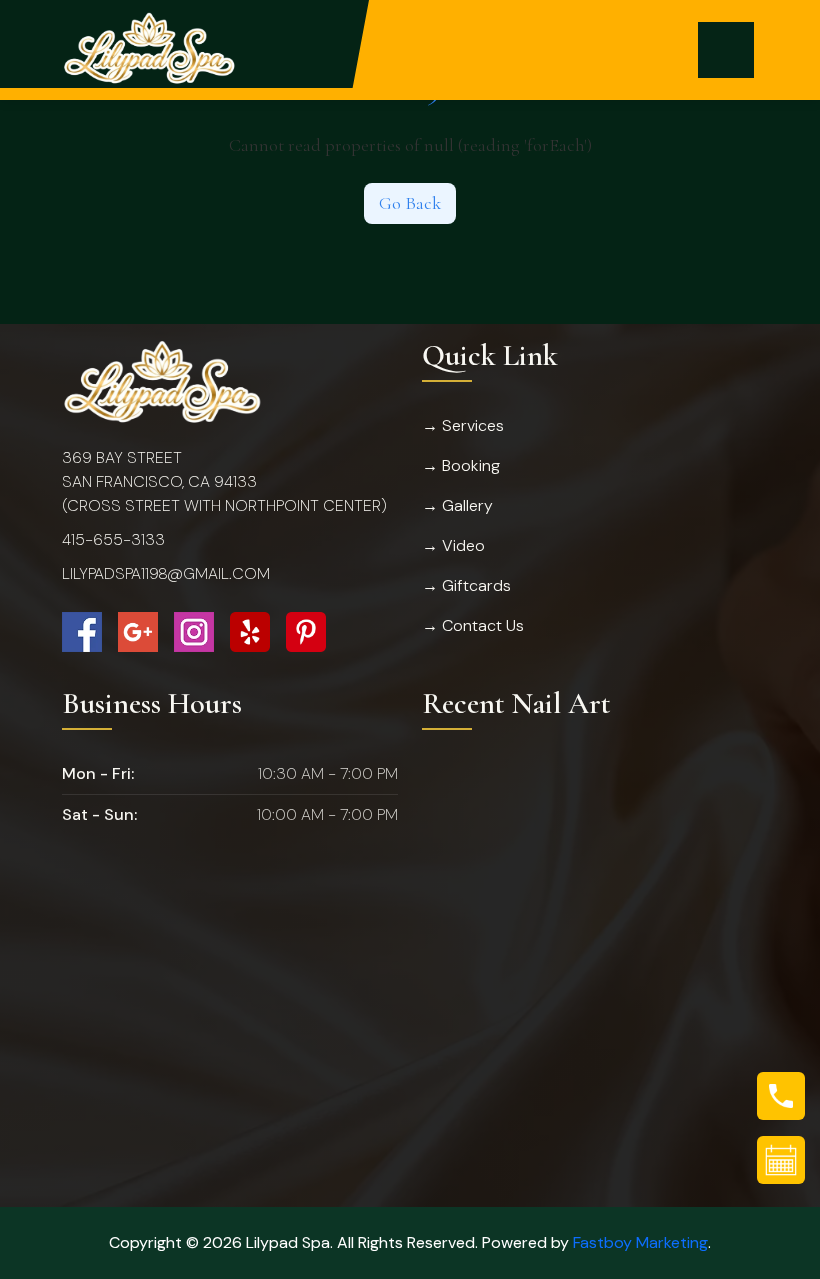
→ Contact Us (473, 625)
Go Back (410, 203)
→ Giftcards (466, 585)
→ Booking (461, 465)
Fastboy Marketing (640, 1242)
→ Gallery (457, 505)
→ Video (453, 545)
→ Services (463, 425)
